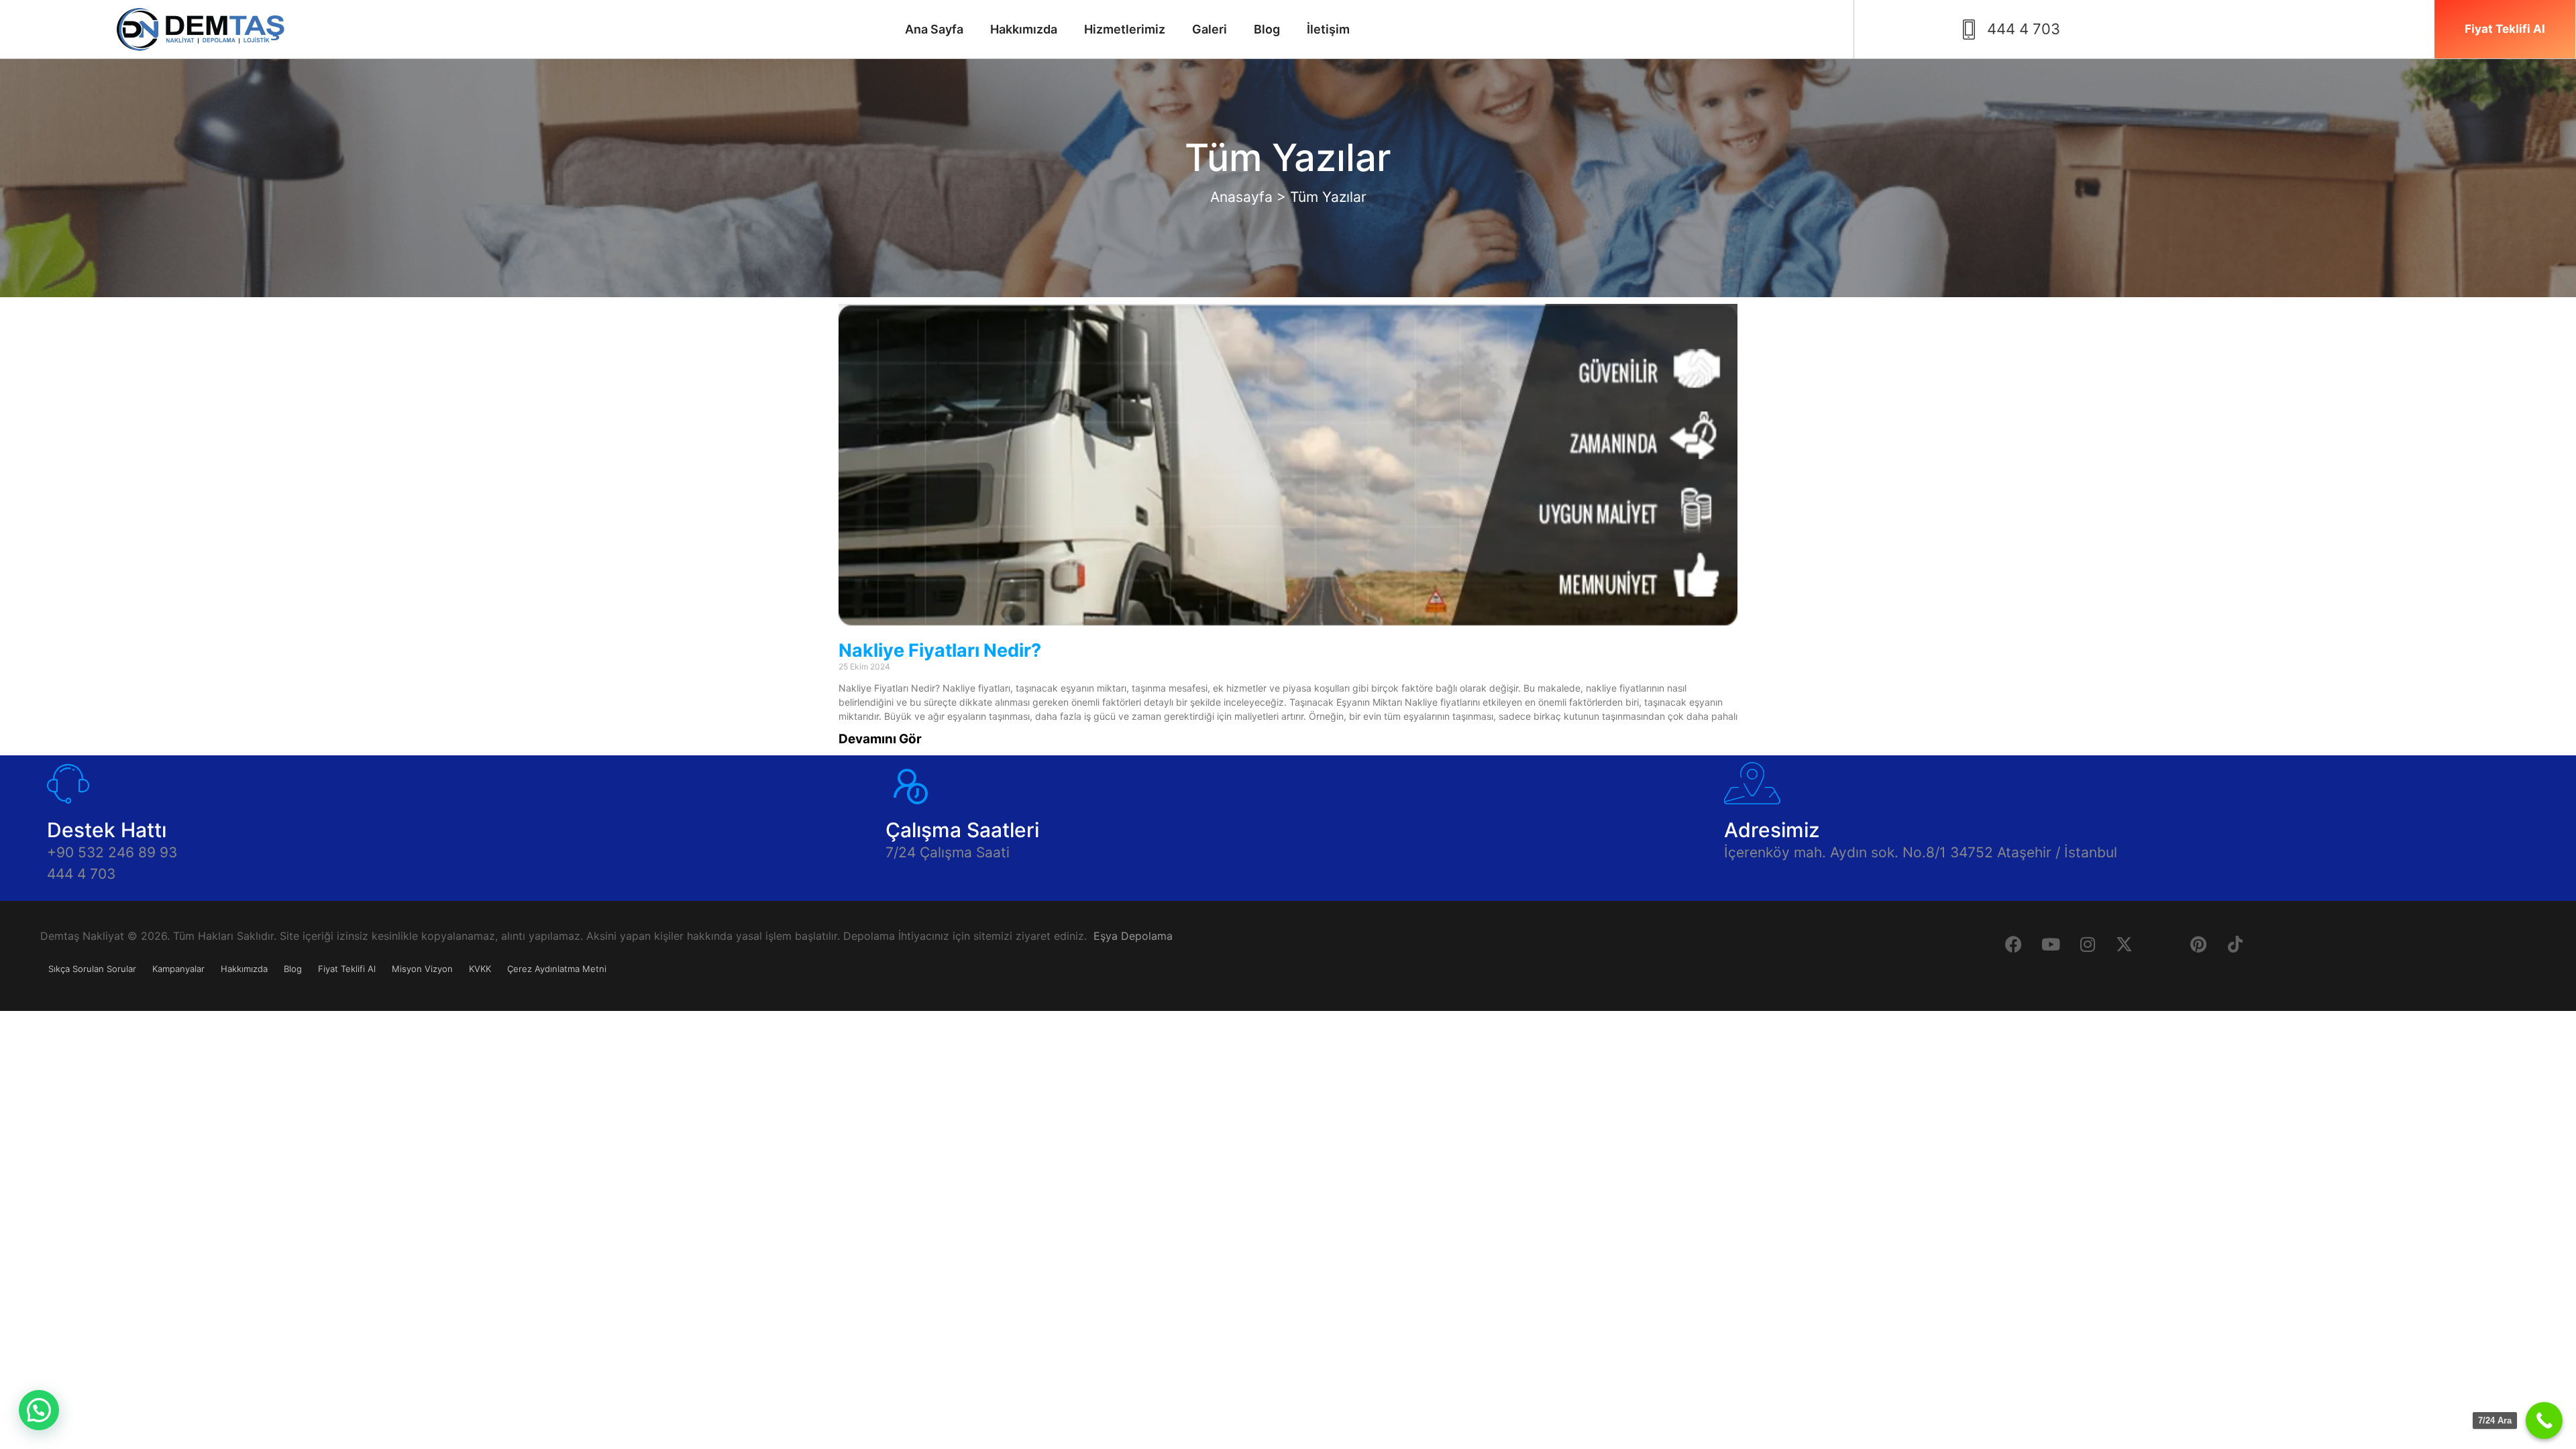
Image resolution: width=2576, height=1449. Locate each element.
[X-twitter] (2125, 945)
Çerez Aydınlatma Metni (557, 969)
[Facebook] (2014, 945)
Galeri (1210, 29)
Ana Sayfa (934, 29)
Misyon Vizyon (422, 969)
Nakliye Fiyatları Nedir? (940, 650)
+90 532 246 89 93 (112, 852)
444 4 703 (81, 874)
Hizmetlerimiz (1125, 29)
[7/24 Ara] (2544, 1420)
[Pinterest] (2198, 945)
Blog (1267, 29)
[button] (39, 1410)
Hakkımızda (1024, 29)
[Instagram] (2088, 945)
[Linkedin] (2161, 945)
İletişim (1328, 29)
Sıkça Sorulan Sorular (92, 969)
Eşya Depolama (1133, 936)
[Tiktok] (2235, 945)
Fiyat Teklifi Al (347, 969)
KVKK (480, 969)
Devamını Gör (880, 739)
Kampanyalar (178, 969)
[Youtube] (2051, 945)
